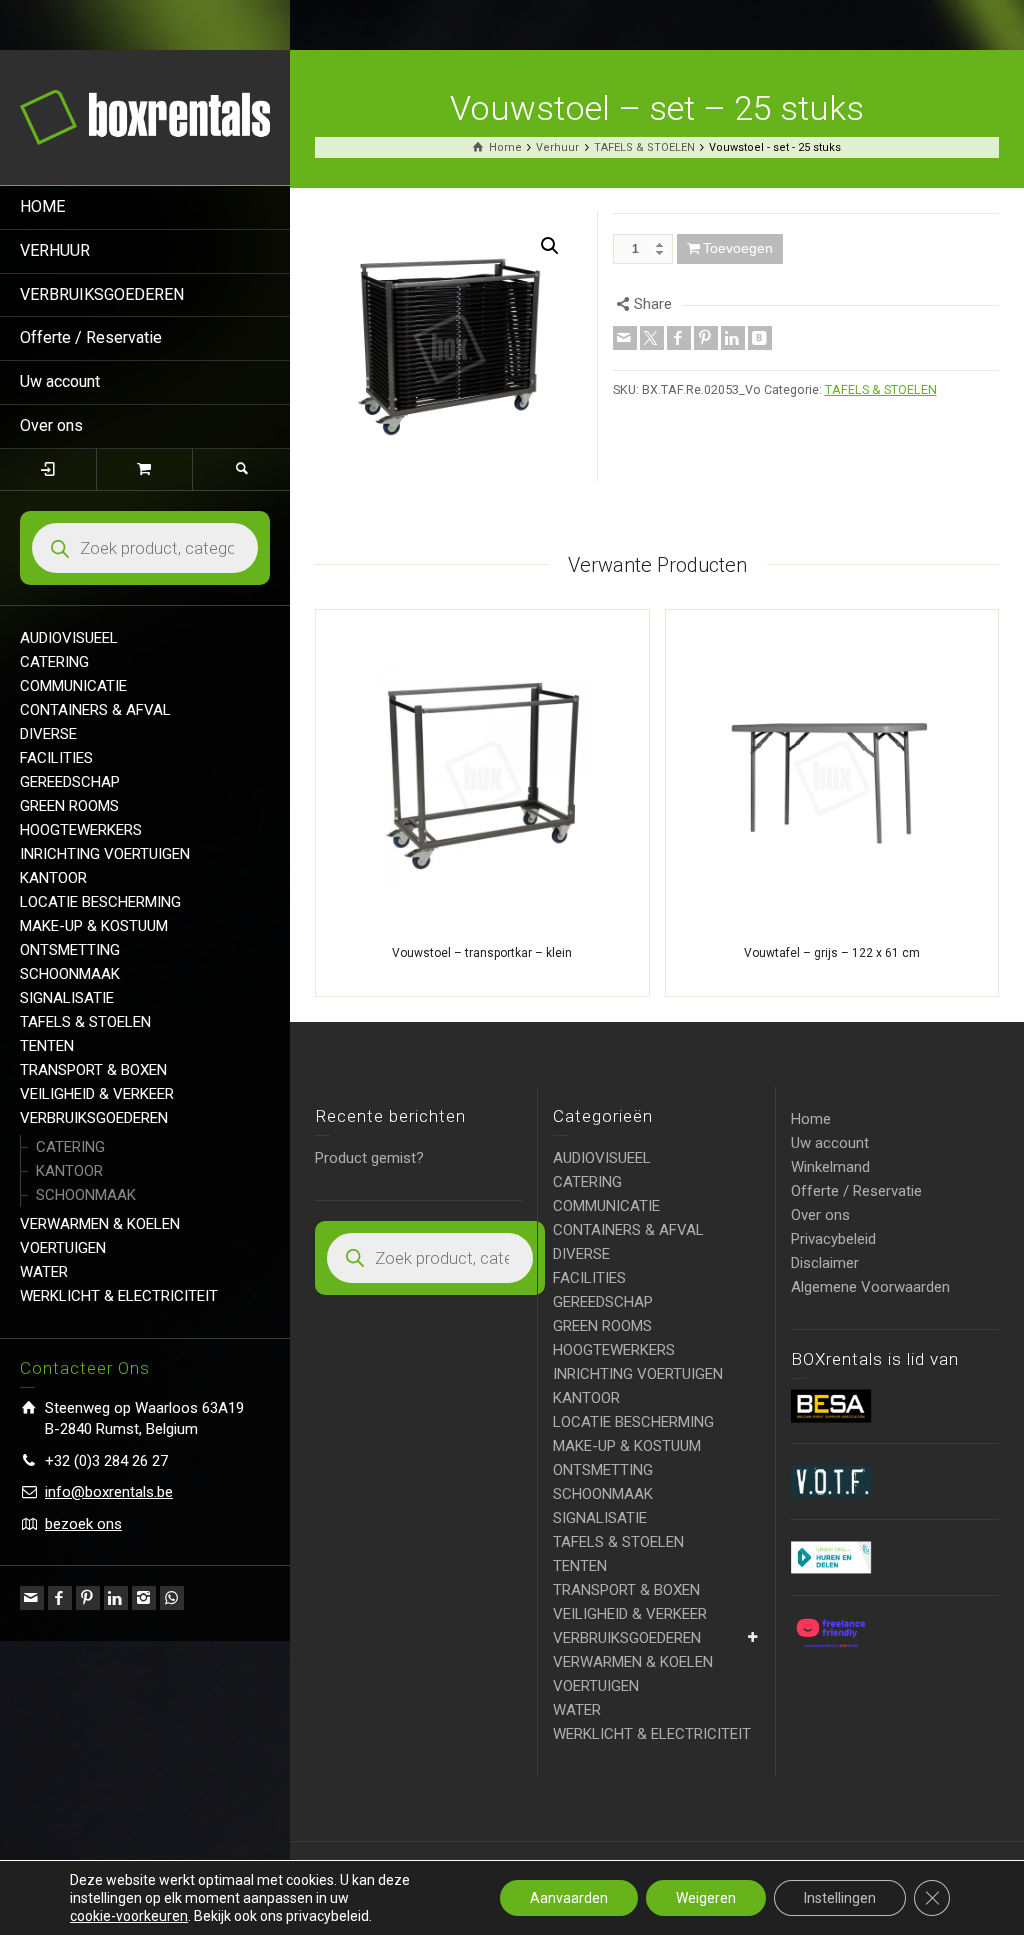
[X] (652, 338)
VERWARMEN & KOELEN (100, 1224)
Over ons (51, 425)
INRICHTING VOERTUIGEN (105, 854)
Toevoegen (738, 248)
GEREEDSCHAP (70, 782)
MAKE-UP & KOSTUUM (94, 926)
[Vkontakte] (760, 338)
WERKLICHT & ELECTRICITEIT (119, 1296)
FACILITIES (56, 758)
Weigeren (706, 1898)
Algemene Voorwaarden (870, 1287)
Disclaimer (825, 1263)
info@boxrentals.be (109, 1492)
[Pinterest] (88, 1598)
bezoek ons (83, 1524)
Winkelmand (830, 1167)
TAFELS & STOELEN (85, 1022)
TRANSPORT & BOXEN (93, 1070)
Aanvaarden (569, 1898)
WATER (44, 1272)
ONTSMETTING (70, 950)
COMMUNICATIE (73, 686)
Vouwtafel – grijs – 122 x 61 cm (832, 953)
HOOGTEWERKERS (81, 830)
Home (811, 1119)
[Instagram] (144, 1598)
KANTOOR (53, 878)
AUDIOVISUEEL (69, 638)
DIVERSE (48, 734)
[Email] (32, 1598)
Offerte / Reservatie (91, 337)
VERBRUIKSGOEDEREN (102, 294)
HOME (42, 206)
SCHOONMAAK (70, 974)
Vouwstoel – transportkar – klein (482, 953)
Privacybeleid (833, 1239)
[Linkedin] (116, 1598)
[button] (550, 246)
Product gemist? (369, 1158)
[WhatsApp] (172, 1598)
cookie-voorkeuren (129, 1916)
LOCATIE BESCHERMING (100, 902)
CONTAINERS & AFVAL (95, 710)
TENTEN (47, 1046)
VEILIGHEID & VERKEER (97, 1094)
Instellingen (840, 1898)
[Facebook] (60, 1598)
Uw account (60, 381)
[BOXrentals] (145, 116)
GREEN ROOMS (69, 806)
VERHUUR (55, 250)
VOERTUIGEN (63, 1248)
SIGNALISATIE (67, 998)
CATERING (54, 662)
